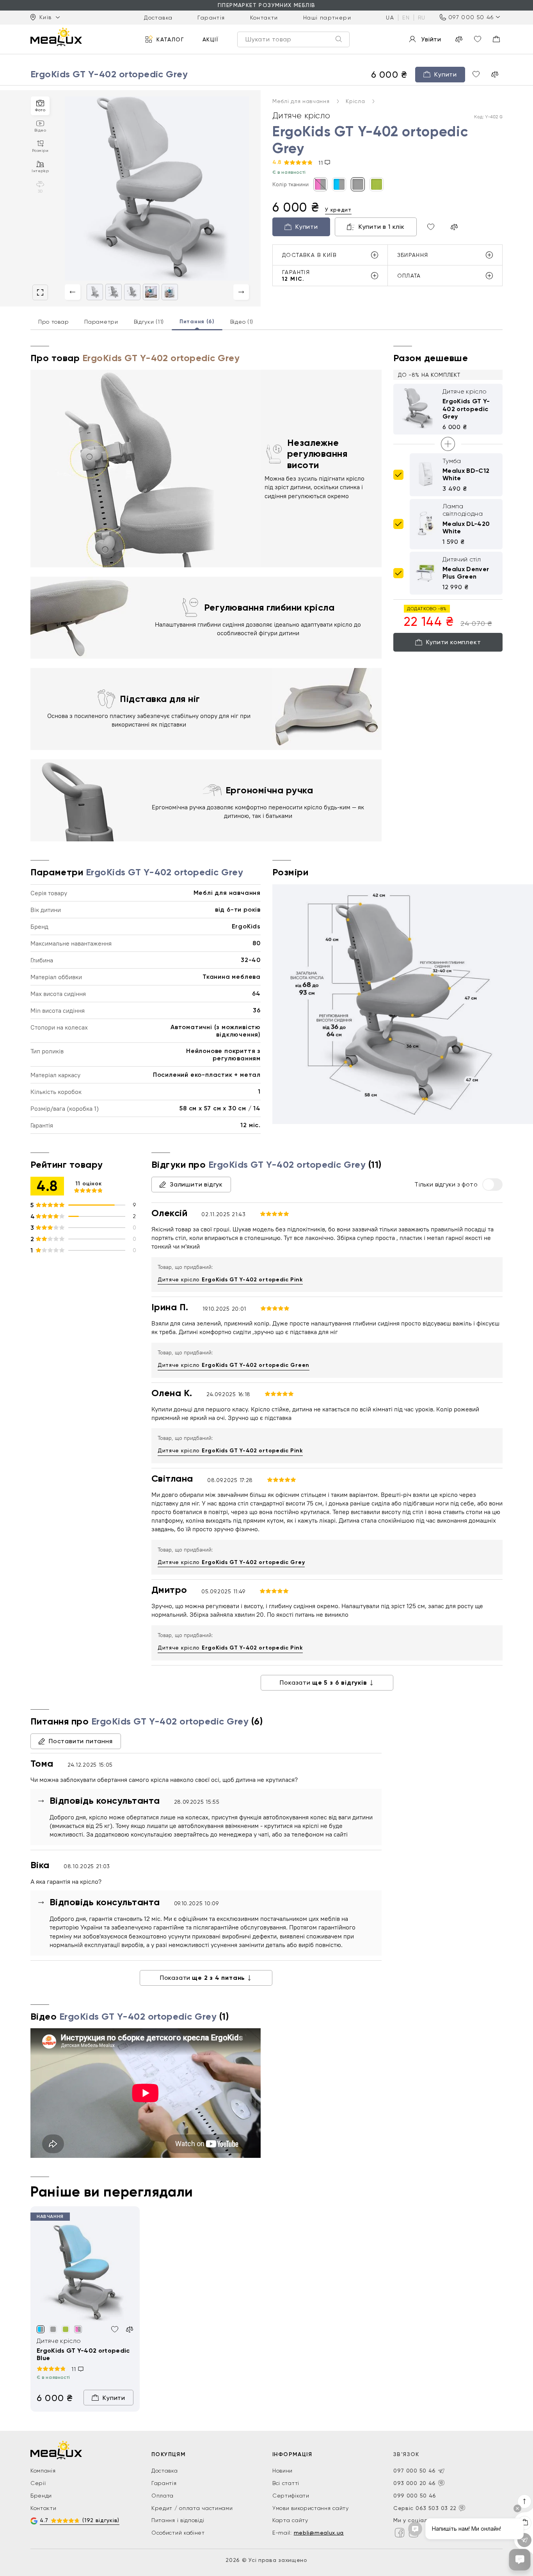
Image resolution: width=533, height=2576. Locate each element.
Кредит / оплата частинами (192, 2508)
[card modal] (40, 292)
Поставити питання (81, 1741)
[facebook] (400, 2533)
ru (422, 17)
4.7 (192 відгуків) (80, 2520)
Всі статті (286, 2483)
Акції (211, 39)
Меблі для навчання (302, 101)
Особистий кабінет (178, 2533)
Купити (307, 227)
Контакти (264, 17)
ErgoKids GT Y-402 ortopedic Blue (83, 2354)
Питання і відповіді (178, 2520)
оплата (409, 276)
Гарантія (211, 17)
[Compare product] (454, 227)
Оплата (163, 2496)
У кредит (338, 210)
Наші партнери (327, 17)
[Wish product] (431, 227)
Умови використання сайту (311, 2508)
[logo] (56, 37)
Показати (323, 1683)
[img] (85, 2273)
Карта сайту (290, 2520)
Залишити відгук (196, 1184)
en (406, 17)
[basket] (496, 39)
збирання (413, 255)
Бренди (41, 2496)
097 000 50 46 (471, 17)
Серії (38, 2483)
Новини (282, 2471)
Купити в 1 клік (382, 227)
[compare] (459, 39)
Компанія (43, 2471)
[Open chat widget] (520, 2560)
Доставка (158, 17)
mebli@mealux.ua (319, 2533)
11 (322, 163)
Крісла (356, 101)
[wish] (476, 74)
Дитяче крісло (230, 1280)
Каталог (170, 39)
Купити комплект (454, 642)
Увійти (431, 39)
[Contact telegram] (441, 2471)
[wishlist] (478, 39)
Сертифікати (291, 2496)
